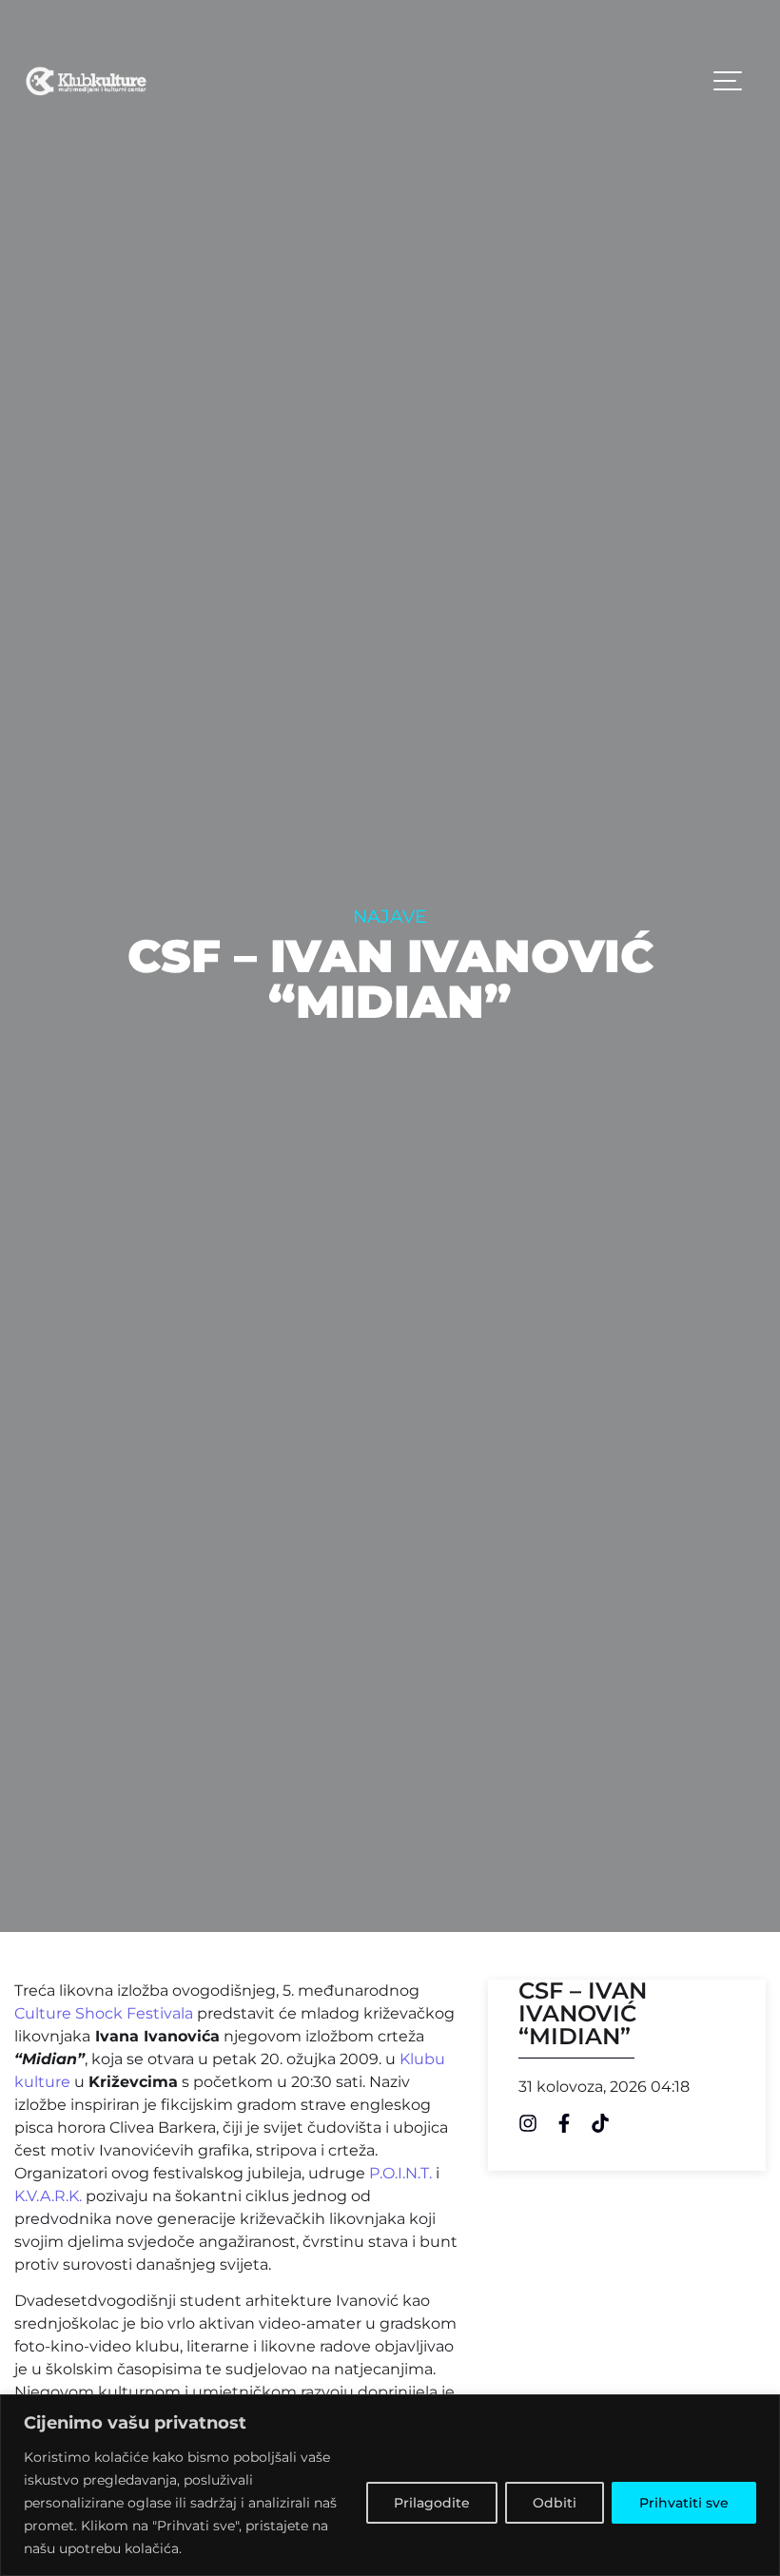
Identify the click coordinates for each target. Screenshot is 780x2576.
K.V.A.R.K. (48, 2196)
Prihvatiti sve (684, 2503)
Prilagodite (432, 2503)
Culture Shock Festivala (104, 2013)
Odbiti (555, 2503)
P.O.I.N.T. (400, 2173)
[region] (390, 2485)
